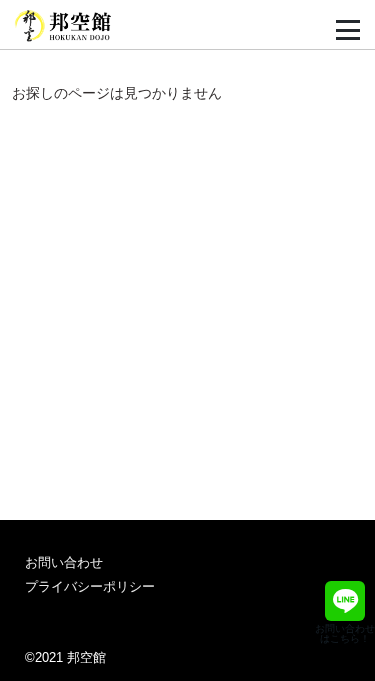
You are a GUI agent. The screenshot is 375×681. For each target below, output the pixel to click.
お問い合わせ (64, 562)
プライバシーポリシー (90, 586)
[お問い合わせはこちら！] (345, 601)
